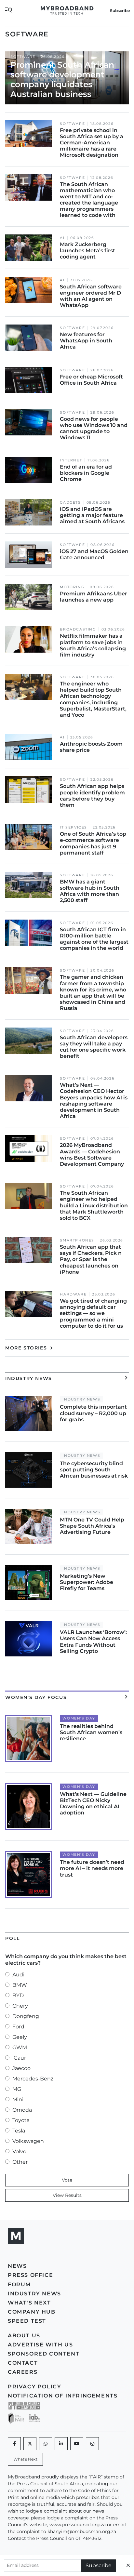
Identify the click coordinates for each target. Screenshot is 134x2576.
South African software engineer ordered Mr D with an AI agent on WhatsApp (91, 296)
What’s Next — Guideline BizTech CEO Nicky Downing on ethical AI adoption (93, 1804)
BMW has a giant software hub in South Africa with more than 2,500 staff (90, 891)
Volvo (19, 2151)
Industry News (81, 1399)
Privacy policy (34, 2387)
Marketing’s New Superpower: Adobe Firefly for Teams (87, 1582)
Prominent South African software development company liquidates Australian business (62, 79)
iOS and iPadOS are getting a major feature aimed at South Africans (92, 515)
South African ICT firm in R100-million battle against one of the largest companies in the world (94, 939)
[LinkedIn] (61, 2444)
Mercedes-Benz (33, 2079)
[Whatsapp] (46, 2444)
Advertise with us (40, 2345)
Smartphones (77, 1240)
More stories (27, 1348)
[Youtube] (77, 2444)
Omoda (22, 2110)
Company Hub (32, 2312)
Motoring (72, 587)
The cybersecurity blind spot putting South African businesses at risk (94, 1470)
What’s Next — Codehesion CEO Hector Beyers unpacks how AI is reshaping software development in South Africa (94, 1101)
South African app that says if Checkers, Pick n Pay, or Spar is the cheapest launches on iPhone (91, 1259)
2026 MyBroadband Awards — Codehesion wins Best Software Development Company (92, 1155)
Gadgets (70, 503)
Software (23, 57)
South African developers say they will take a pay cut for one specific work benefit (94, 1047)
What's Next (29, 2303)
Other (20, 2162)
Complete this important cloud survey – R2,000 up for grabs (93, 1413)
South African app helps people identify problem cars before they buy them (92, 796)
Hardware (73, 1294)
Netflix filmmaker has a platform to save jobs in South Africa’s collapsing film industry (93, 645)
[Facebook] (14, 2444)
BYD (18, 1995)
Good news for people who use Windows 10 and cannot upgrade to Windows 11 (94, 428)
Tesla (19, 2131)
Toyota (21, 2120)
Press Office (30, 2275)
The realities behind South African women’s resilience (91, 1732)
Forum (19, 2284)
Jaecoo (21, 2068)
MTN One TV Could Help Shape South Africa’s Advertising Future (92, 1526)
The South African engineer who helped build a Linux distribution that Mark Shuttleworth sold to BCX (94, 1205)
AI (62, 238)
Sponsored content (44, 2354)
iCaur (19, 2058)
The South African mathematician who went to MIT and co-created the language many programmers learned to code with (89, 200)
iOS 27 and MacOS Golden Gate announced (94, 554)
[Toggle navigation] (8, 10)
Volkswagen (28, 2141)
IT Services (74, 827)
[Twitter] (30, 2444)
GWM (20, 2047)
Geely (20, 2037)
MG (17, 2089)
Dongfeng (26, 2016)
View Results (67, 2195)
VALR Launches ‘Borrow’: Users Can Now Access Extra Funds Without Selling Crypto (93, 1642)
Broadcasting (78, 629)
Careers (23, 2372)
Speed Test (27, 2321)
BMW (20, 1985)
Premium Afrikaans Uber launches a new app (94, 597)
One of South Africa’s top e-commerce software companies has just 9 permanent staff (93, 843)
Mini (18, 2099)
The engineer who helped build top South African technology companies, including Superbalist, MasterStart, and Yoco (93, 699)
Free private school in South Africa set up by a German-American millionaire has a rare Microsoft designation (92, 143)
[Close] (128, 2565)
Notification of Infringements (63, 2396)
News (17, 2266)
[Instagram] (92, 2444)
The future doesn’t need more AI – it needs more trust (92, 1868)
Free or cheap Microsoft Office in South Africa (91, 380)
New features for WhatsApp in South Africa (86, 341)
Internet (71, 460)
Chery (20, 2006)
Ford (18, 2027)
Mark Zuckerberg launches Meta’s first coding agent (87, 251)
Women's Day (79, 1718)
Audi (18, 1975)
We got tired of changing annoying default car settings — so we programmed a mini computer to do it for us (93, 1313)
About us (24, 2336)
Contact (23, 2363)
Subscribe (99, 2565)
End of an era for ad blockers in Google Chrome (86, 473)
